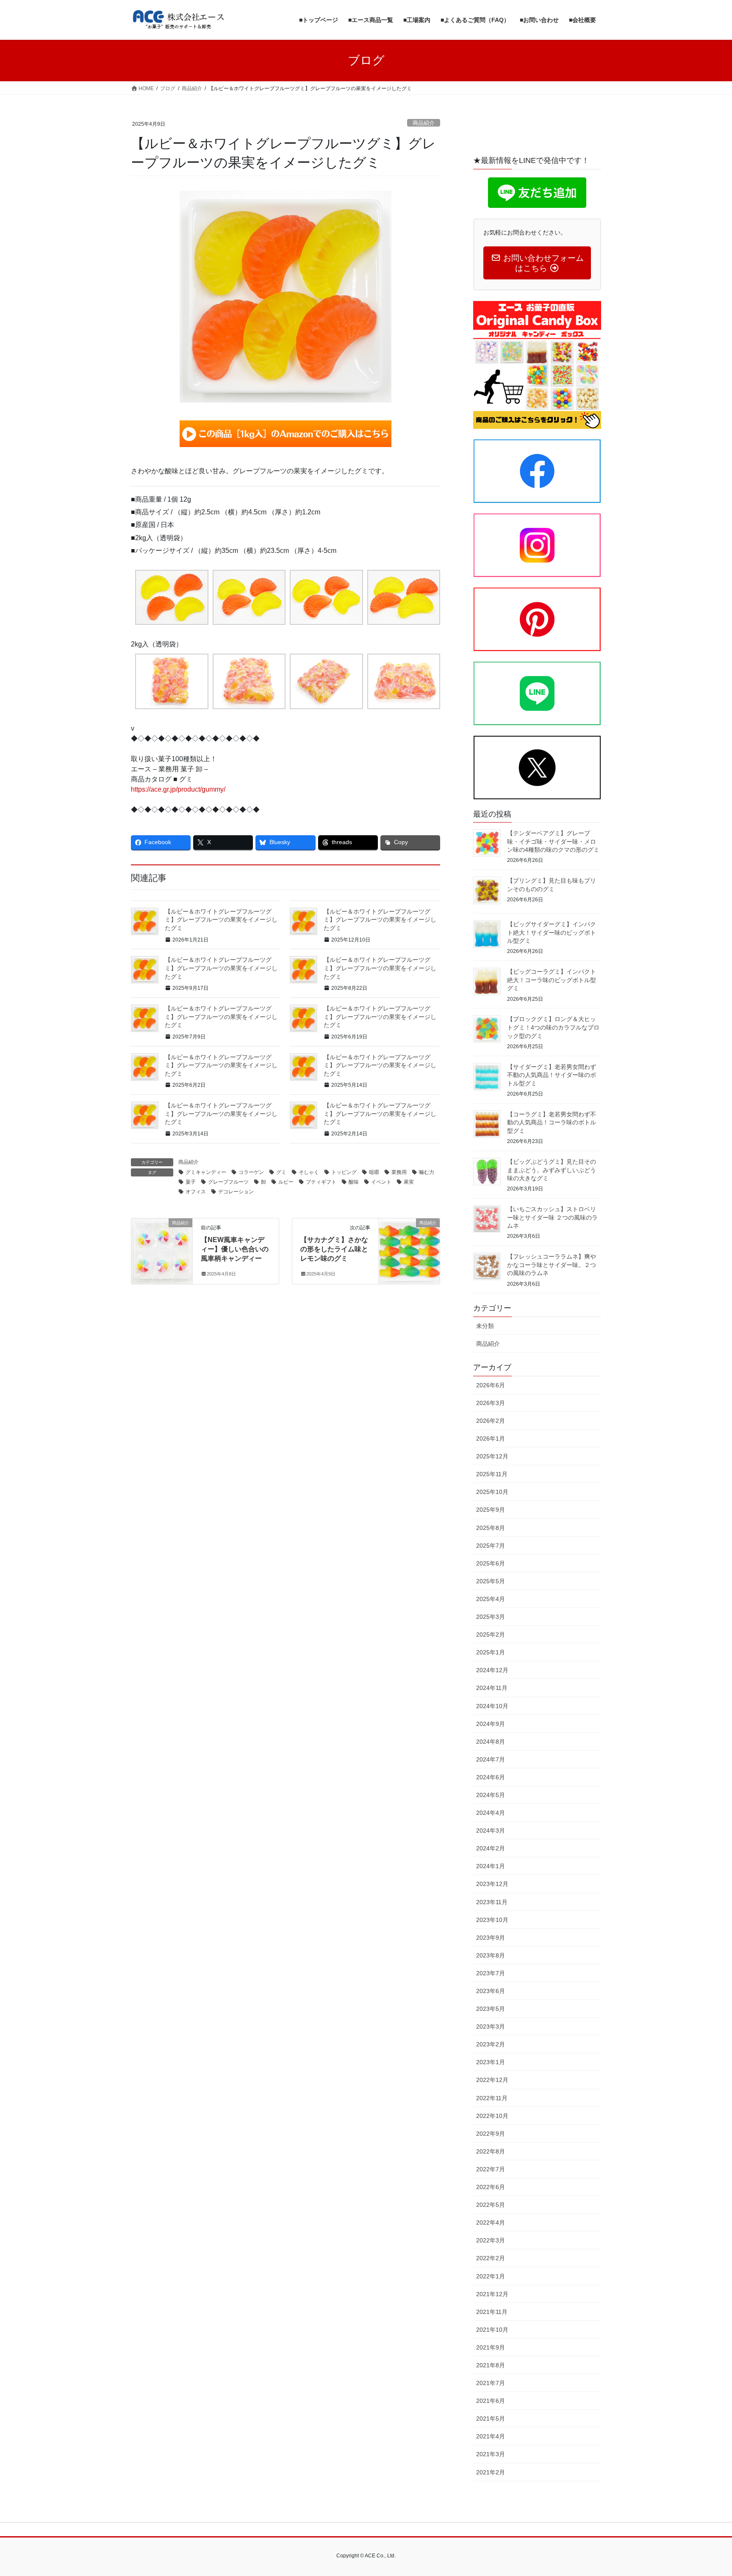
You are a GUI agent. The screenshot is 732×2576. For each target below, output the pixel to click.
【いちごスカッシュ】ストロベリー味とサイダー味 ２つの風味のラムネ (552, 1217)
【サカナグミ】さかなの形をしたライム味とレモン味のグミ (334, 1249)
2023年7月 (491, 1973)
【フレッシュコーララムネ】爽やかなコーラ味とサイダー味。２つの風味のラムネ (552, 1265)
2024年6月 (491, 1777)
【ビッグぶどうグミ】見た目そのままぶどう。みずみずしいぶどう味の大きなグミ (552, 1170)
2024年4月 (491, 1813)
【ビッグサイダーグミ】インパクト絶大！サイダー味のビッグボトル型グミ (552, 932)
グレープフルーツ (228, 1182)
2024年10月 (492, 1706)
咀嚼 (374, 1172)
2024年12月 (492, 1670)
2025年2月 (491, 1635)
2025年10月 (492, 1492)
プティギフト (321, 1182)
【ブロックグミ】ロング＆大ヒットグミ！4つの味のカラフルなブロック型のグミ (553, 1027)
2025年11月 (492, 1474)
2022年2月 (491, 2258)
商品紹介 (424, 123)
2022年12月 (492, 2080)
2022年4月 (491, 2223)
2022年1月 (491, 2276)
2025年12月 (492, 1456)
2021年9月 (491, 2347)
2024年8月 (491, 1742)
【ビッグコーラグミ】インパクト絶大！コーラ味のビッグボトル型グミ (552, 980)
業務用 (399, 1172)
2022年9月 (491, 2134)
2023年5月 (491, 2009)
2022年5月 (491, 2205)
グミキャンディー (206, 1172)
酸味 (354, 1182)
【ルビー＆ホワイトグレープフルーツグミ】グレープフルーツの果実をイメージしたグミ (221, 920)
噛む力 (427, 1172)
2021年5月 (491, 2419)
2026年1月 (491, 1438)
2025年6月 (491, 1563)
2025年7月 (491, 1546)
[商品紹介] (162, 1249)
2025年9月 (491, 1510)
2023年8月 (491, 1955)
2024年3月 (491, 1831)
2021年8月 (491, 2365)
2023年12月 (492, 1884)
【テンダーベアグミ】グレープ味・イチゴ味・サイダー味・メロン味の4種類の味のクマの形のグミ (553, 841)
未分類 (485, 1326)
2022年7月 (491, 2169)
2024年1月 (491, 1866)
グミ (281, 1172)
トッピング (344, 1172)
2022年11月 (492, 2098)
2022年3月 (491, 2240)
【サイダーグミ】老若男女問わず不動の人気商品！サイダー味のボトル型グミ (552, 1075)
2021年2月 (491, 2472)
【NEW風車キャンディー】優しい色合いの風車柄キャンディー (235, 1249)
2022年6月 (491, 2187)
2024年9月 (491, 1724)
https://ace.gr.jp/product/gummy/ (178, 789)
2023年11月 (492, 1902)
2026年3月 (491, 1403)
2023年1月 (491, 2062)
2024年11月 (492, 1688)
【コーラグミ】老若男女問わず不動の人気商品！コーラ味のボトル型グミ (552, 1122)
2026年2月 (491, 1421)
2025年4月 (491, 1599)
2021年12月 (492, 2294)
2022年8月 (491, 2151)
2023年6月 (491, 1991)
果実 (409, 1182)
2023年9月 (491, 1938)
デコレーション (236, 1192)
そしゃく (309, 1172)
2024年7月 (491, 1759)
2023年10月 (492, 1920)
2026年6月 (491, 1385)
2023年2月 (491, 2044)
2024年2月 (491, 1848)
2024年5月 (491, 1795)
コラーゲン (251, 1172)
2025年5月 (491, 1581)
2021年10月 (492, 2330)
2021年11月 (492, 2312)
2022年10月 (492, 2116)
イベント (381, 1182)
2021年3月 (491, 2454)
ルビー (286, 1182)
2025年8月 (491, 1528)
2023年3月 (491, 2027)
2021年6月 (491, 2401)
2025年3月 (491, 1617)
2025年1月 (491, 1652)
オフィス (196, 1192)
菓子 (191, 1182)
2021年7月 (491, 2383)
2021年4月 (491, 2436)
